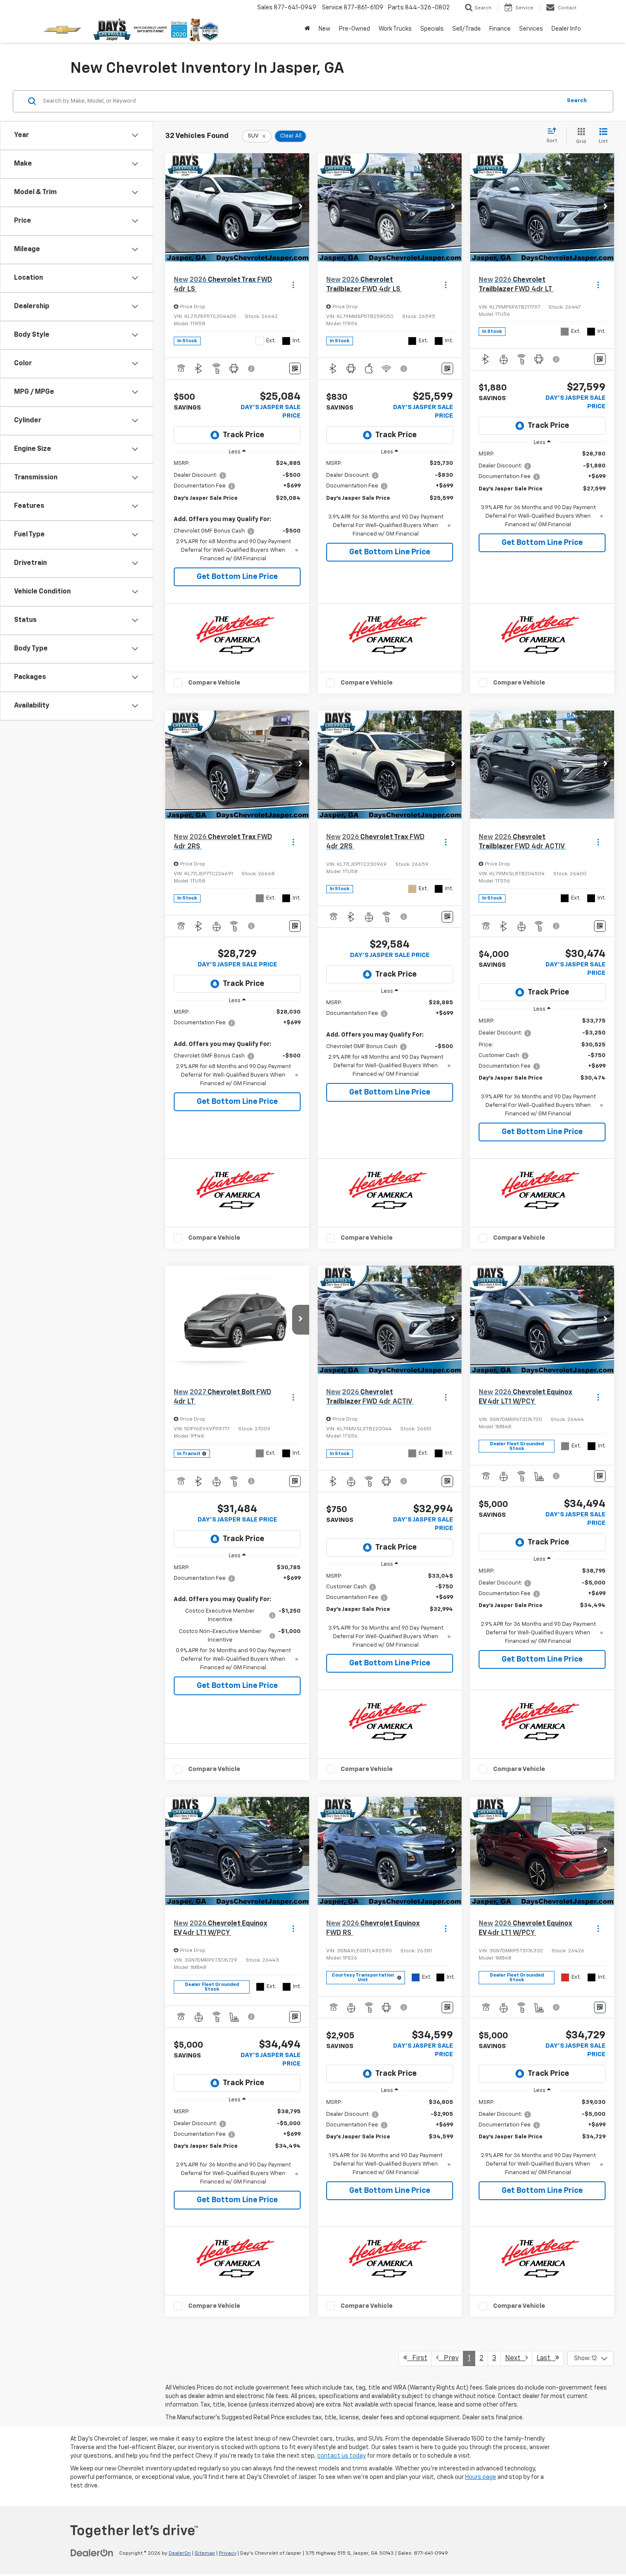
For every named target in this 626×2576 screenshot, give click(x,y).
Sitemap (205, 2553)
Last (546, 2358)
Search (577, 101)
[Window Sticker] (295, 368)
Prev (449, 2358)
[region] (237, 511)
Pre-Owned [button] (355, 29)
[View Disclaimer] (252, 369)
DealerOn (180, 2553)
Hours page (481, 2477)
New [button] (324, 29)
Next (515, 2358)
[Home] (307, 29)
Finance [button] (500, 29)
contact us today (342, 2456)
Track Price (243, 435)
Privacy (228, 2553)
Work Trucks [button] (395, 29)
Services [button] (531, 29)
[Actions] (293, 285)
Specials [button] (432, 29)
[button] (301, 207)
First (417, 2358)
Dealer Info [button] (566, 29)
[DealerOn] (92, 2553)
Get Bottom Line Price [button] (237, 577)
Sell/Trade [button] (467, 29)
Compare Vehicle (214, 683)
